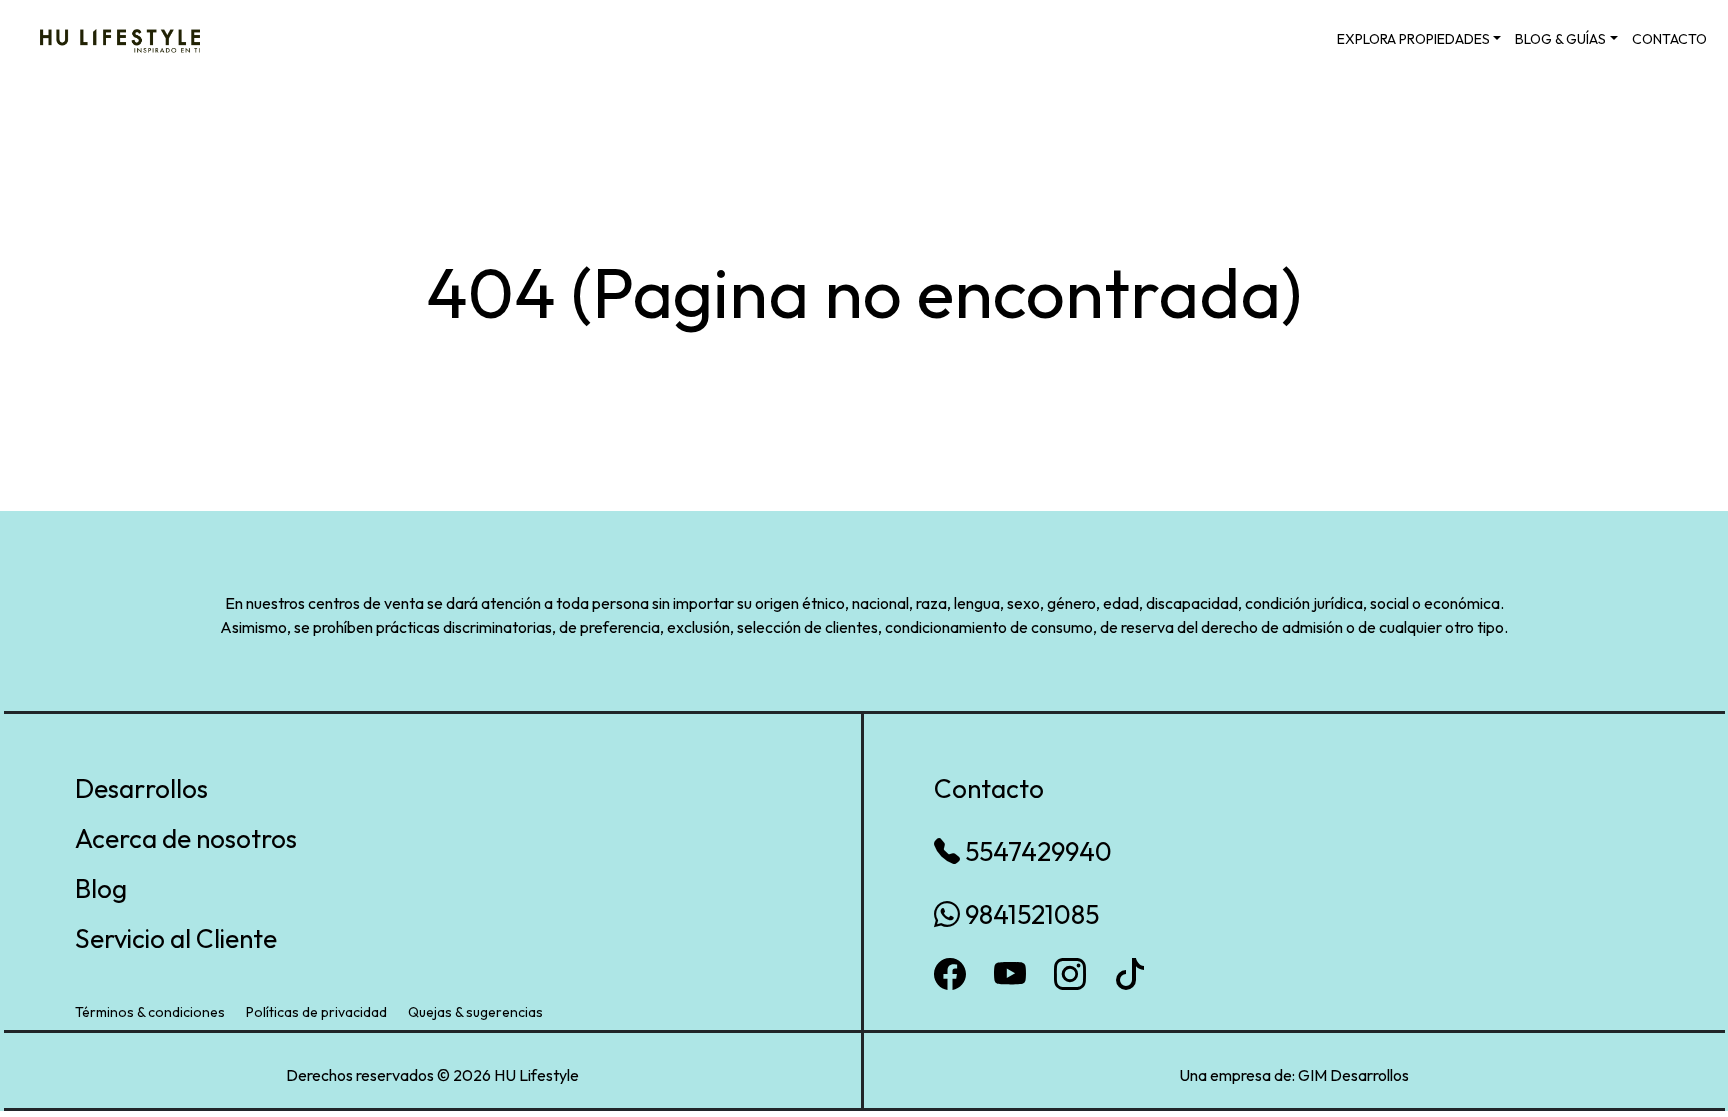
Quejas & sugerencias (475, 1012)
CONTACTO (1669, 39)
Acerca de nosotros (186, 838)
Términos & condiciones (150, 1012)
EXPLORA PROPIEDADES (1413, 39)
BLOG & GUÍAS (1560, 39)
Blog (101, 888)
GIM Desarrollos (1353, 1075)
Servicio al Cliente (176, 938)
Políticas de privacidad (316, 1012)
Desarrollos (141, 788)
